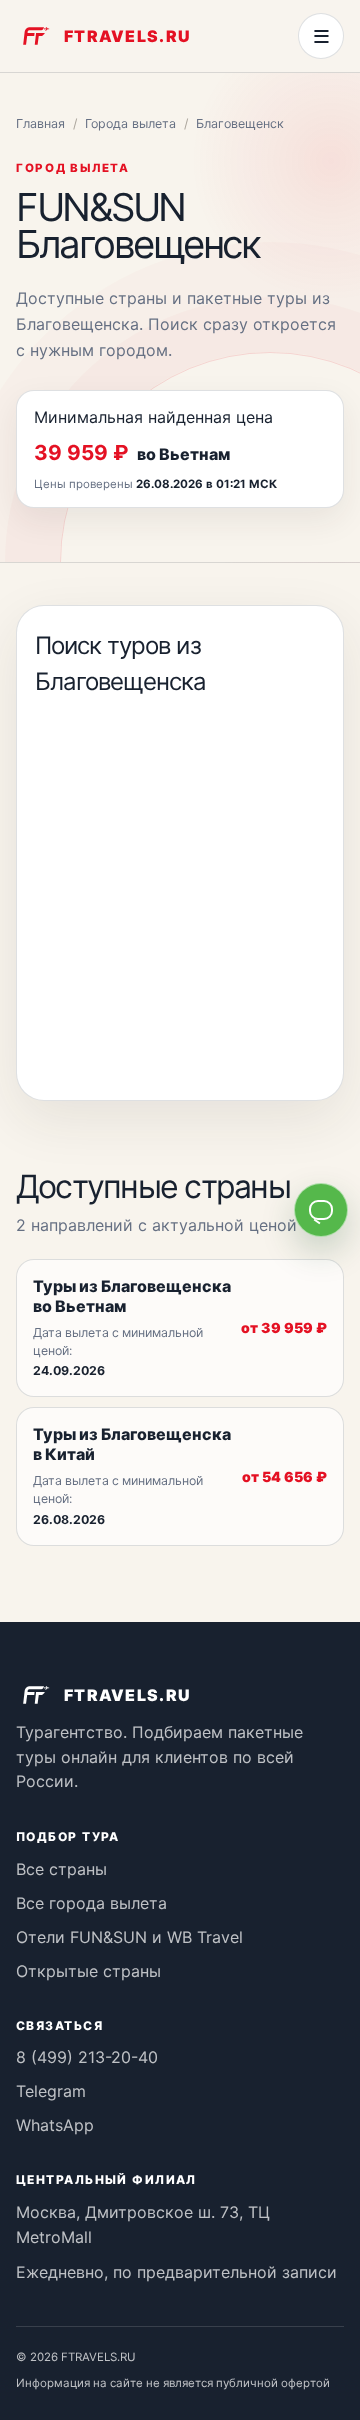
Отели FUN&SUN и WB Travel (129, 1937)
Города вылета (130, 123)
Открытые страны (88, 1971)
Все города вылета (91, 1903)
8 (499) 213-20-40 (87, 2057)
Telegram (51, 2091)
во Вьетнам (183, 454)
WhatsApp (55, 2125)
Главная (40, 123)
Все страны (61, 1869)
